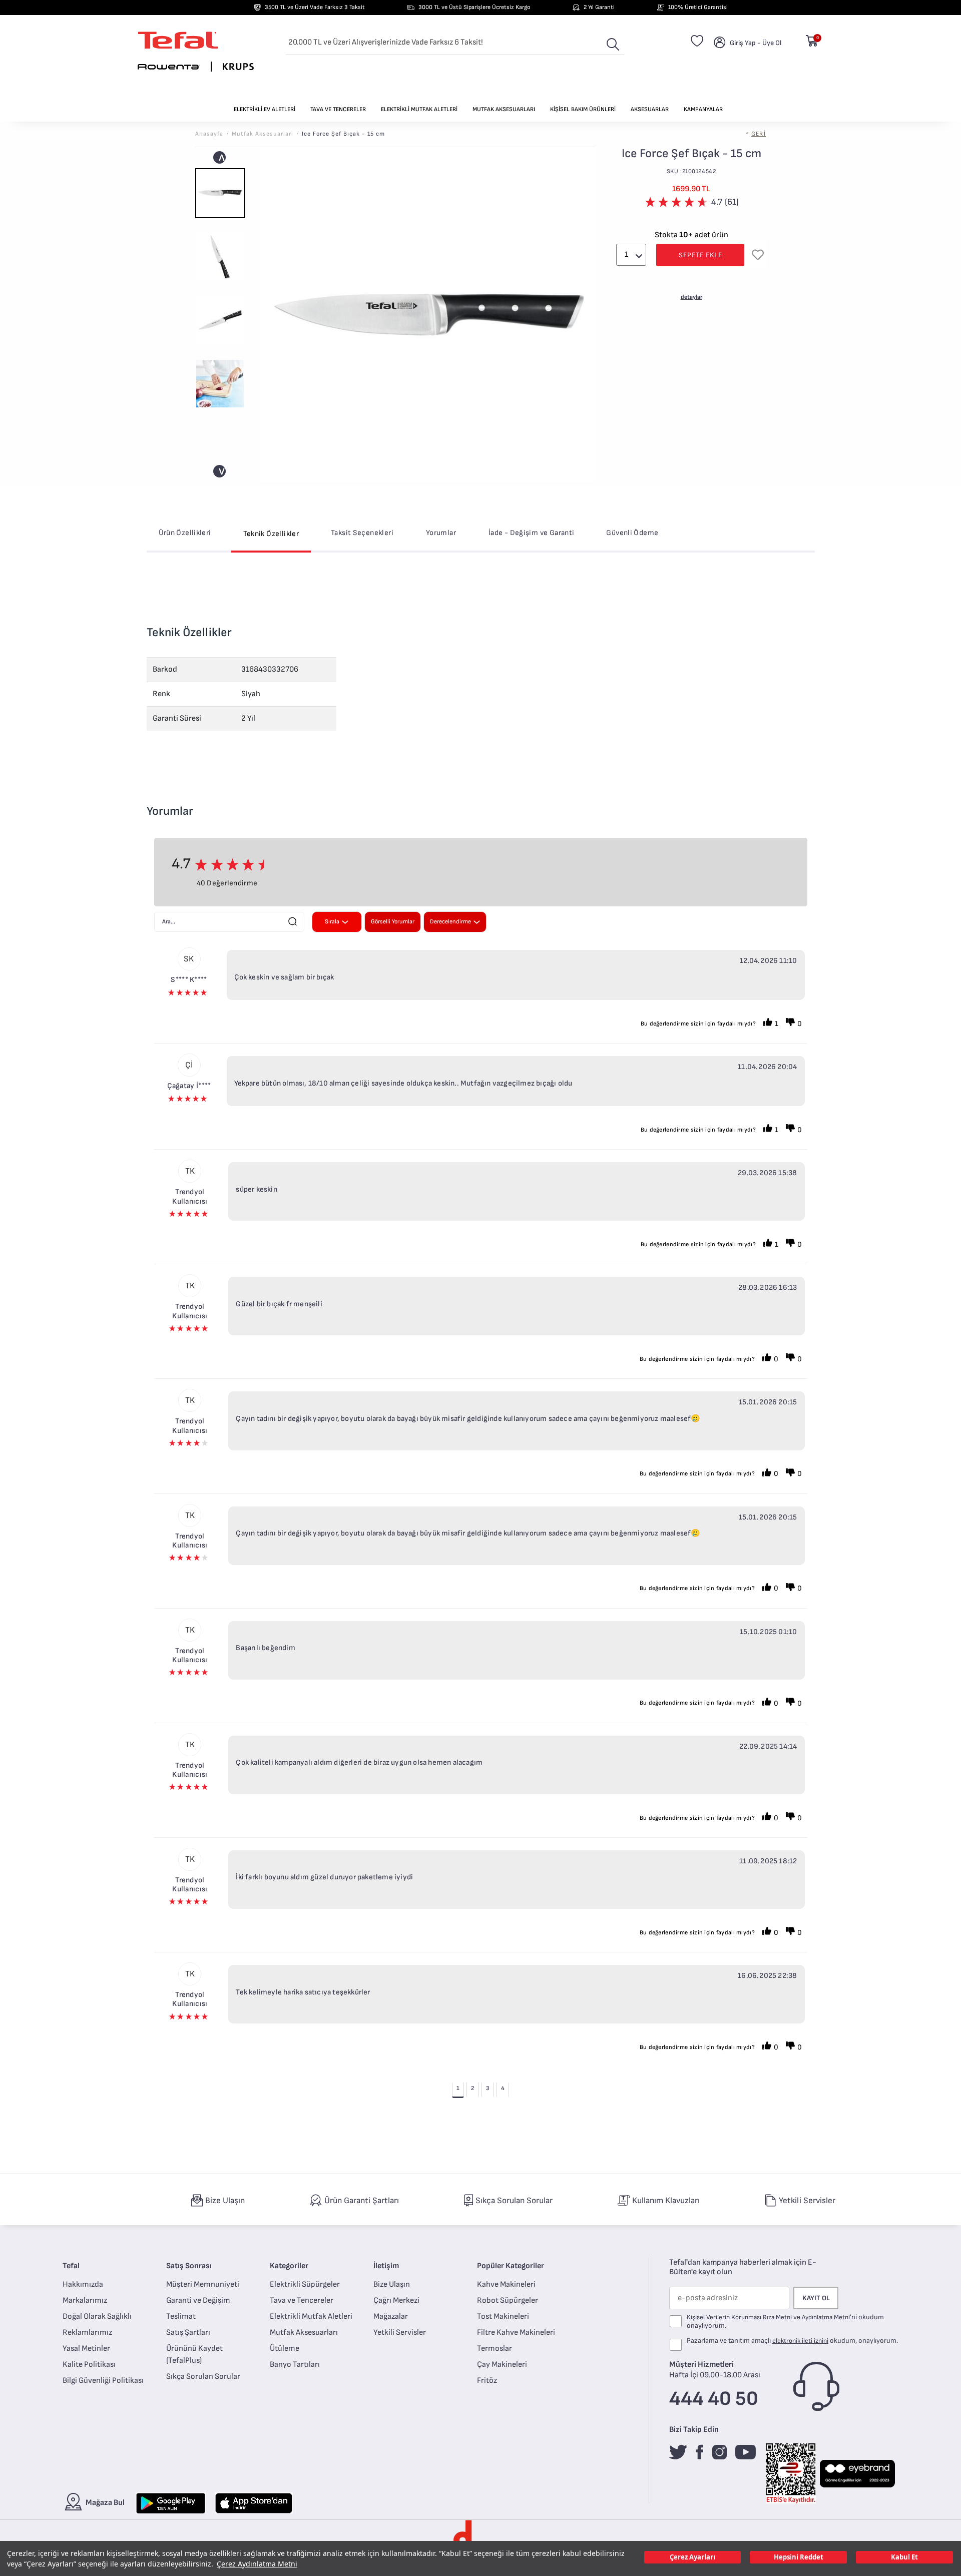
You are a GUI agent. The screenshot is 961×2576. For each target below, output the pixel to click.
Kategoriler (289, 2266)
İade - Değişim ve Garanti (532, 533)
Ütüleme (285, 2349)
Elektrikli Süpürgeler (305, 2284)
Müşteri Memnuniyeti (203, 2284)
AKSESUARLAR (650, 109)
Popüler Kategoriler (511, 2266)
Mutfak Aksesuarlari (263, 134)
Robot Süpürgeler (508, 2300)
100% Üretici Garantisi (698, 7)
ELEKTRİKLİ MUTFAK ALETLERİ (419, 109)
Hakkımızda (83, 2284)
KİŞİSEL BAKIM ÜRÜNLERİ (583, 109)
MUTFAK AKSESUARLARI (504, 109)
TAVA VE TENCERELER (338, 109)
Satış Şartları (188, 2333)
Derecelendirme (450, 922)
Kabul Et (904, 2557)
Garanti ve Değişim (198, 2300)
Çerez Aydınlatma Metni (257, 2564)
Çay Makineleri (502, 2365)
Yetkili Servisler (400, 2333)
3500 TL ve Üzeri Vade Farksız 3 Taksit (315, 7)
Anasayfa (209, 134)
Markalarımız (85, 2300)
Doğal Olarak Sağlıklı (97, 2316)
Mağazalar (391, 2316)
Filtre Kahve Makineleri (516, 2333)
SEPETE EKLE (700, 255)
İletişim (386, 2266)
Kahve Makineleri (506, 2284)
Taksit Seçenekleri (362, 533)
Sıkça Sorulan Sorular (203, 2377)
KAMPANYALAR (703, 109)
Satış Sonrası (189, 2266)
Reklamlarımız (87, 2333)
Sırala (332, 922)
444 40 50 (714, 2399)
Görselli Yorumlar (393, 922)
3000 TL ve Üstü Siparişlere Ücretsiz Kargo (474, 7)
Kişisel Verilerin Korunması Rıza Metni (739, 2317)
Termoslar (495, 2349)
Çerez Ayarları (692, 2557)
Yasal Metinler (86, 2349)
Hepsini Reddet (799, 2557)
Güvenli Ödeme (632, 533)
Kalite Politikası (89, 2365)
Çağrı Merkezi (396, 2300)
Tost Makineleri (503, 2316)
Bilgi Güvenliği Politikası (103, 2381)
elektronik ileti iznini (800, 2341)
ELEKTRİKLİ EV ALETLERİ (265, 109)
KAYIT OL (816, 2298)
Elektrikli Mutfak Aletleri (311, 2316)
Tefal (71, 2266)
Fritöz (487, 2381)
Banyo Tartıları (295, 2365)
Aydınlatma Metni (826, 2317)
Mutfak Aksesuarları (304, 2333)
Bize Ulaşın (392, 2284)
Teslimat (181, 2316)
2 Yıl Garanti (599, 7)
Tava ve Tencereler (302, 2300)
